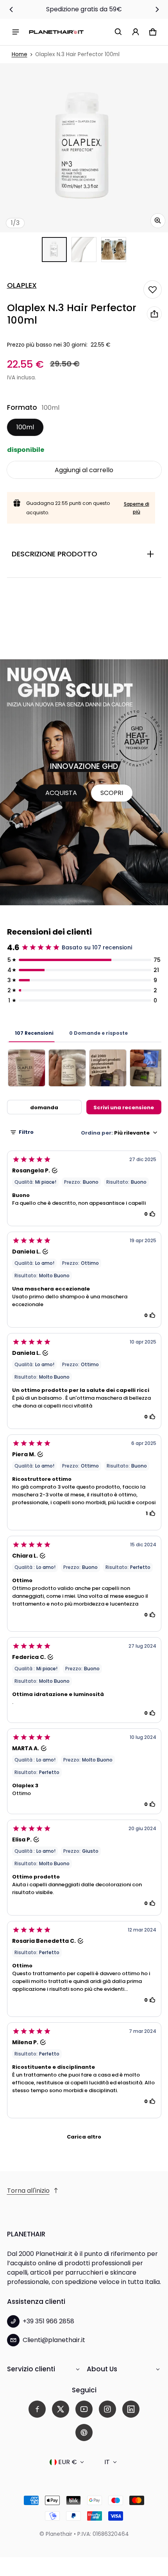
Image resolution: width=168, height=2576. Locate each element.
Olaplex (22, 285)
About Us (102, 2369)
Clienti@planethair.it (54, 2340)
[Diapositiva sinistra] (11, 9)
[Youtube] (84, 2409)
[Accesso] (136, 32)
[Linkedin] (131, 2409)
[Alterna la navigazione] (16, 32)
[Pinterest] (84, 2433)
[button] (118, 32)
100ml (25, 427)
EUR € (68, 2462)
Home (20, 54)
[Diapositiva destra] (157, 9)
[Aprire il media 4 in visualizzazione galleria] (114, 250)
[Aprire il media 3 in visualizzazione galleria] (84, 250)
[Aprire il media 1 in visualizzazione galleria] (54, 250)
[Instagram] (107, 2409)
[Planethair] (56, 32)
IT (107, 2462)
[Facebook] (37, 2409)
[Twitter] (61, 2409)
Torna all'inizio (28, 2191)
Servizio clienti (31, 2369)
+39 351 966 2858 (48, 2321)
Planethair (59, 2534)
